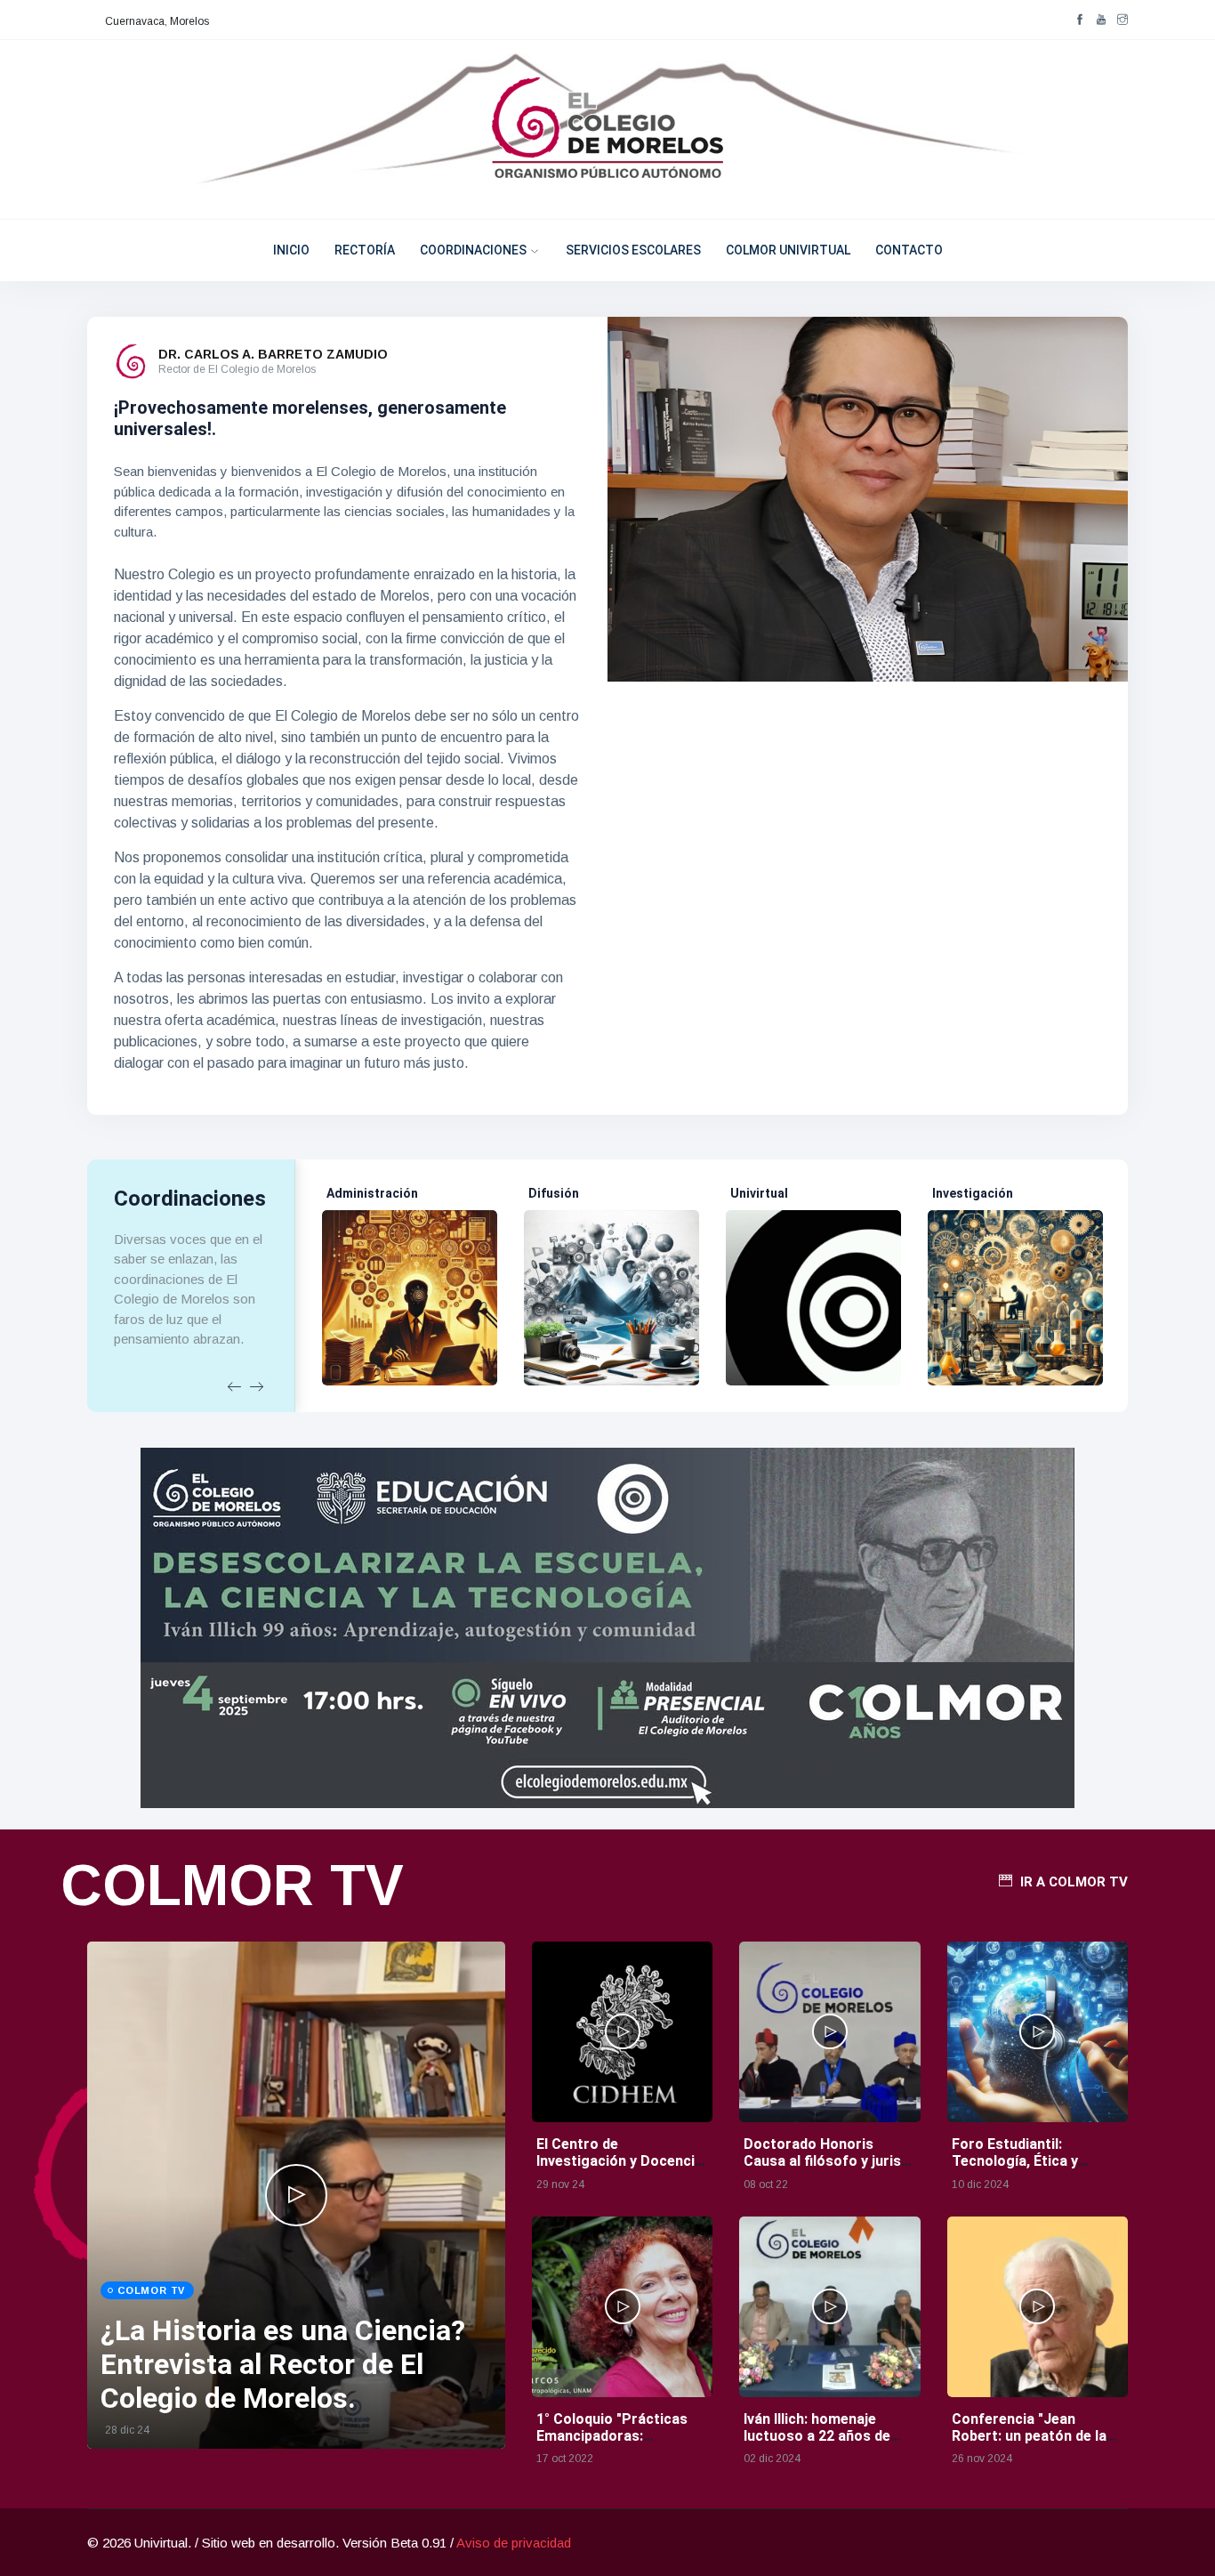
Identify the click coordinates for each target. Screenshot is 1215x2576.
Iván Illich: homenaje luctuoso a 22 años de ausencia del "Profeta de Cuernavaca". (826, 2445)
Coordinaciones (473, 250)
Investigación (973, 1193)
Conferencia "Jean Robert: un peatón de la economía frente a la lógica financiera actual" (1033, 2445)
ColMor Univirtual (788, 250)
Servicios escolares (633, 250)
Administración (372, 1193)
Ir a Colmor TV (1074, 1882)
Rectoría (365, 250)
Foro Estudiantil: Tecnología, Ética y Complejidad (1015, 2161)
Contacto (909, 250)
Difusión (554, 1193)
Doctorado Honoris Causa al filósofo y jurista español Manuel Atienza (829, 2161)
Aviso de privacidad (514, 2543)
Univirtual (759, 1193)
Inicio (291, 250)
